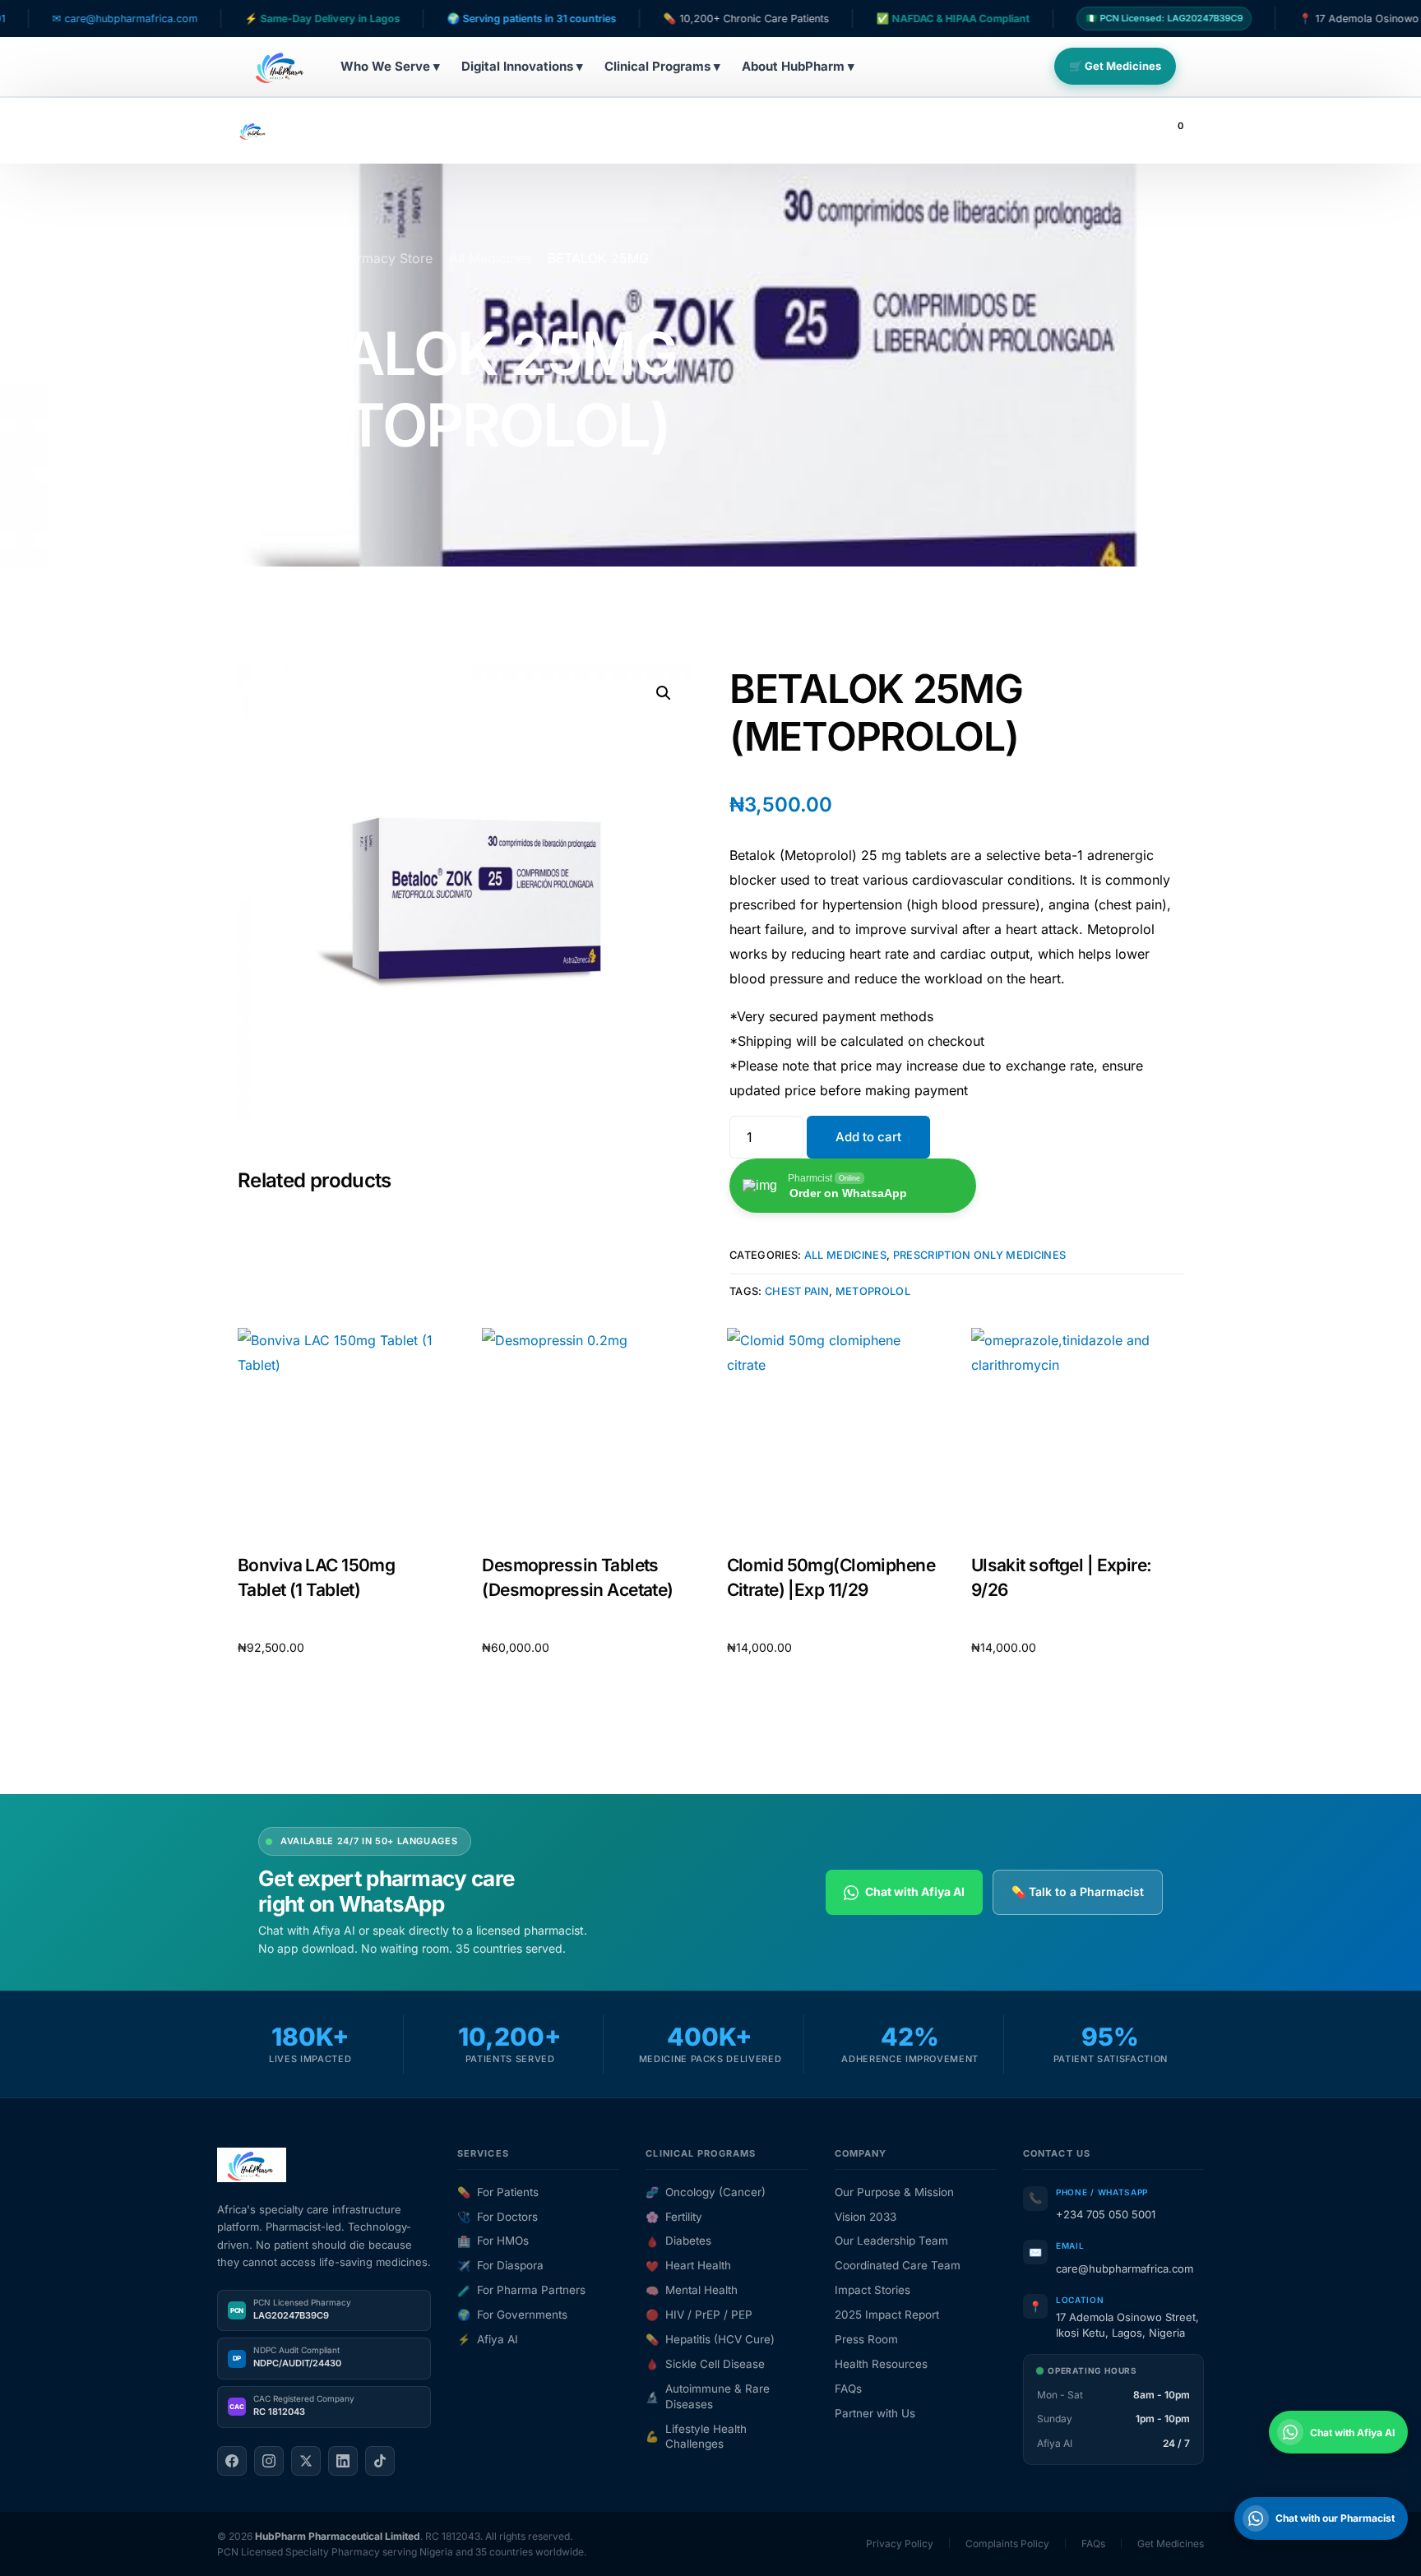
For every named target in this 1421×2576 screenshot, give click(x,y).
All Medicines (845, 1255)
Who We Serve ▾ (390, 66)
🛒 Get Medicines (1115, 66)
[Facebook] (232, 2461)
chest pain (797, 1291)
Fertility (674, 2217)
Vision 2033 (866, 2217)
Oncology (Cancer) (706, 2192)
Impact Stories (873, 2290)
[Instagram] (269, 2461)
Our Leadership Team (891, 2241)
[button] (664, 693)
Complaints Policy (1007, 2544)
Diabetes (678, 2241)
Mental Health (692, 2290)
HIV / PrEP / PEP (699, 2315)
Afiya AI (488, 2339)
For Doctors (498, 2217)
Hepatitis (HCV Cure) (710, 2339)
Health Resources (881, 2364)
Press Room (866, 2339)
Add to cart (868, 1137)
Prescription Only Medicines (980, 1255)
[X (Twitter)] (306, 2461)
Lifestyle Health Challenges (696, 2437)
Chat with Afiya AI (915, 1892)
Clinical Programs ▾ (662, 66)
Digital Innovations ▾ (522, 66)
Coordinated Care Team (898, 2265)
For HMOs (493, 2241)
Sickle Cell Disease (705, 2364)
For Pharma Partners (521, 2290)
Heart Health (688, 2265)
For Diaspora (500, 2265)
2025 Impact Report (887, 2315)
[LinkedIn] (343, 2461)
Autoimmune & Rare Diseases (708, 2396)
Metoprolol (873, 1291)
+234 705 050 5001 (1106, 2214)
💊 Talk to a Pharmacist (1078, 1892)
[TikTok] (380, 2461)
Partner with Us (875, 2413)
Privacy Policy (900, 2544)
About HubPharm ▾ (798, 66)
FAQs (848, 2389)
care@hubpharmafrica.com (1125, 2268)
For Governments (512, 2315)
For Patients (498, 2192)
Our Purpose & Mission (894, 2192)
